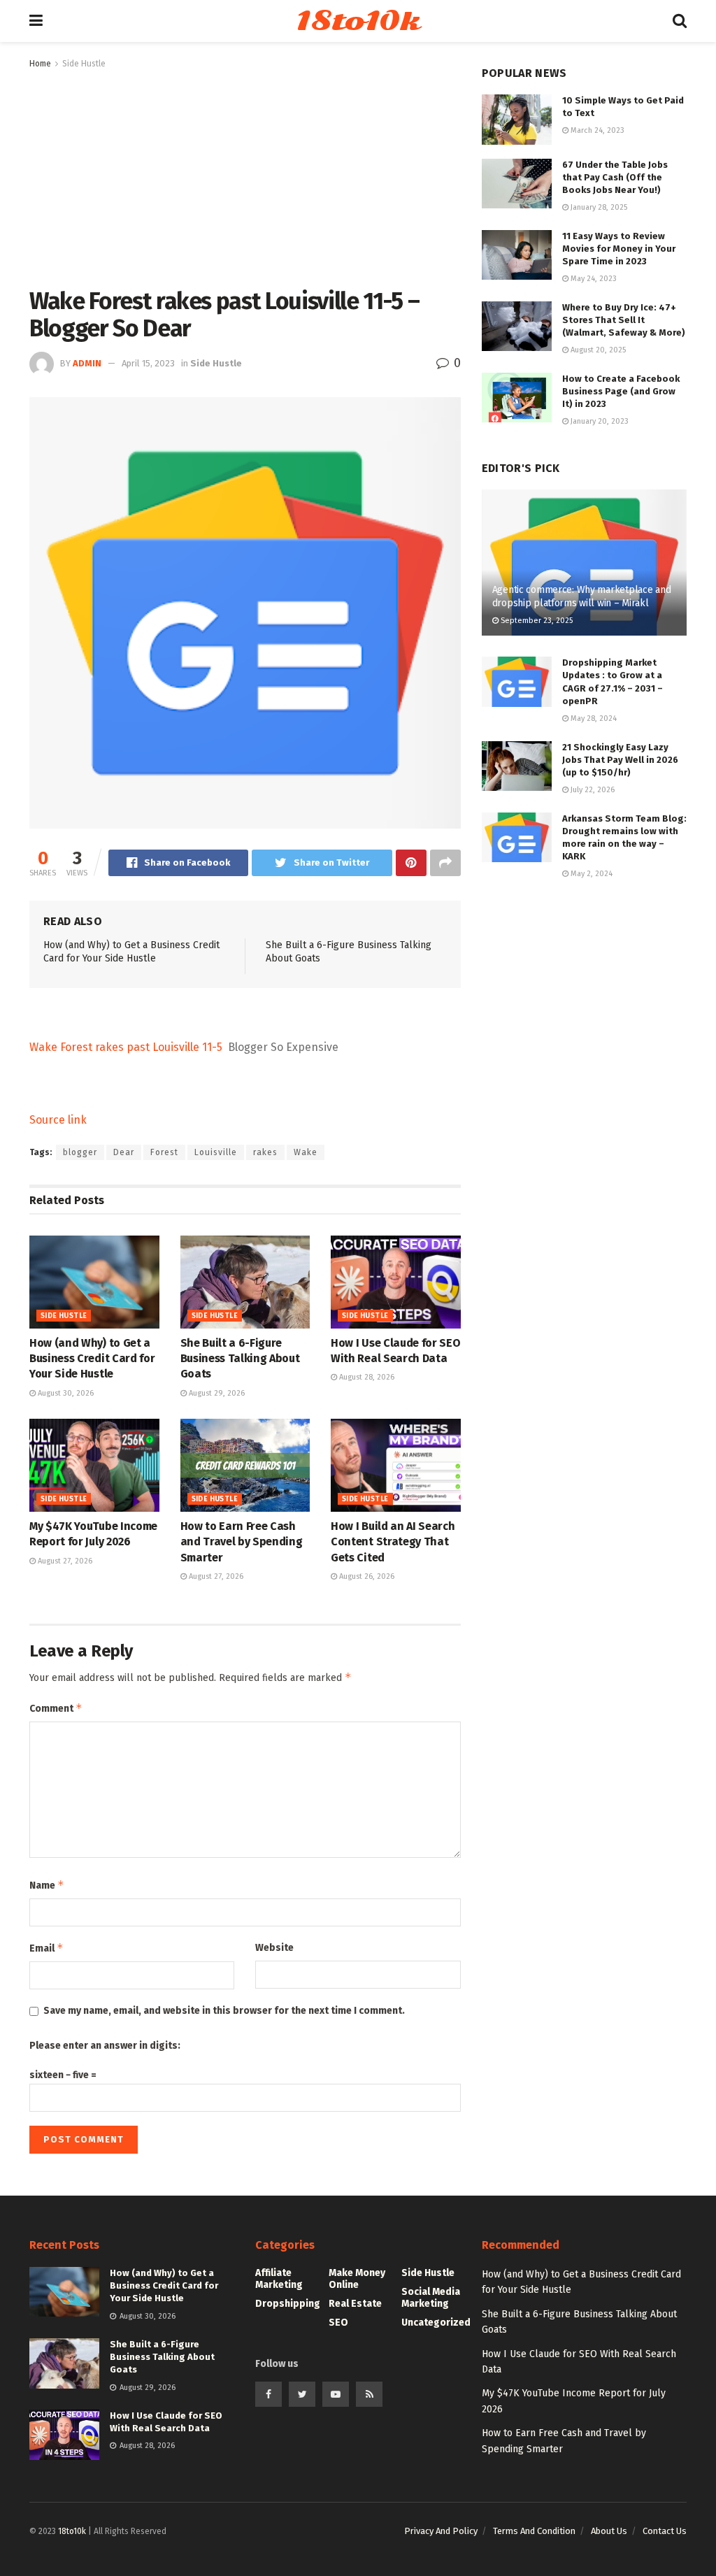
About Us (609, 2531)
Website (274, 1948)
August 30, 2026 (65, 1393)
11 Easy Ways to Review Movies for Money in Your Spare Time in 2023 (619, 249)
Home (40, 64)
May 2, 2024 (590, 874)
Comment (56, 1708)
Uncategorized (436, 2323)
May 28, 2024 (593, 718)
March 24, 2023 (596, 130)
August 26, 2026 (366, 1576)
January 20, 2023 (599, 421)
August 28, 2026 (366, 1377)
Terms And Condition (534, 2531)
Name (47, 1885)
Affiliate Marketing (279, 2279)
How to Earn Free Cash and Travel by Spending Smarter (242, 1542)
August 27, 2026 (64, 1561)
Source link (58, 1120)
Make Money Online (357, 2279)
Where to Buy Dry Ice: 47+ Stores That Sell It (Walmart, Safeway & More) (624, 320)
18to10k (357, 21)
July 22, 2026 (592, 790)
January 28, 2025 (598, 207)
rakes (265, 1152)
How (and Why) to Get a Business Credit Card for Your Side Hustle (92, 1359)
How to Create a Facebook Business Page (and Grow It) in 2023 (621, 391)
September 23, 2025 (536, 621)
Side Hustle (84, 64)
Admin (87, 363)
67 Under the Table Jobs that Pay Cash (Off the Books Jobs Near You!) (615, 177)
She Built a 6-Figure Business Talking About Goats (240, 1359)
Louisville (216, 1152)
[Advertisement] (245, 176)
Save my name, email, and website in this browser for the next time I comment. (224, 2011)
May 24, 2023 (593, 279)
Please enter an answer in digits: (105, 2046)
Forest (164, 1152)
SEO (338, 2323)
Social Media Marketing (431, 2298)
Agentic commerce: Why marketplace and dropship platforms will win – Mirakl (582, 596)
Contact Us (665, 2531)
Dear (124, 1152)
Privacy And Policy (441, 2531)
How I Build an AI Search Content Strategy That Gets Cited (393, 1542)
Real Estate (355, 2304)
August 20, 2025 (597, 350)
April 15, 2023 (148, 363)
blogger (80, 1152)
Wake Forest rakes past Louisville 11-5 (126, 1047)
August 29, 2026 (216, 1393)
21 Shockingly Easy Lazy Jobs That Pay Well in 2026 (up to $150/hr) (620, 760)
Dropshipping (288, 2304)
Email (46, 1948)
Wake (306, 1152)
